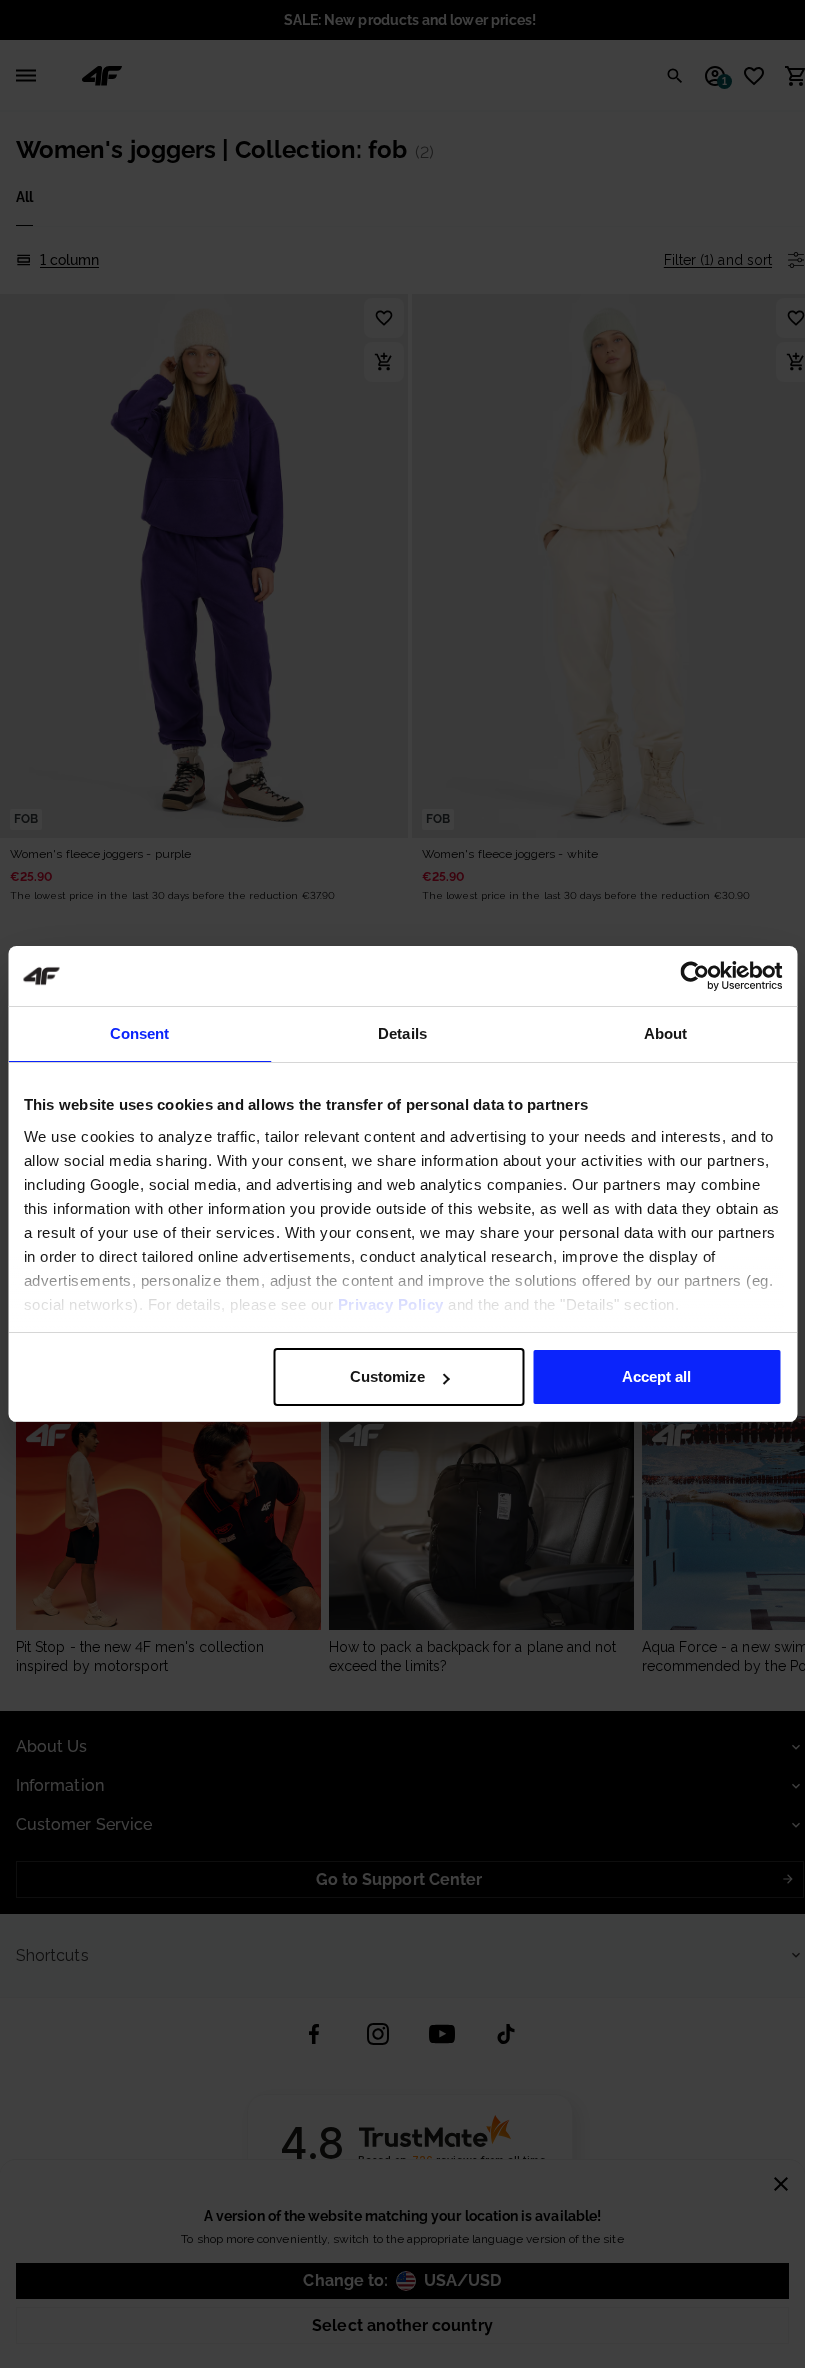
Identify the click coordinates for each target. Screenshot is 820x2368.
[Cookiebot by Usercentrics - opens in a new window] (694, 976)
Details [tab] (402, 1033)
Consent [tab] (140, 1033)
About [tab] (666, 1033)
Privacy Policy (390, 1304)
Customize (387, 1376)
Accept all (656, 1376)
